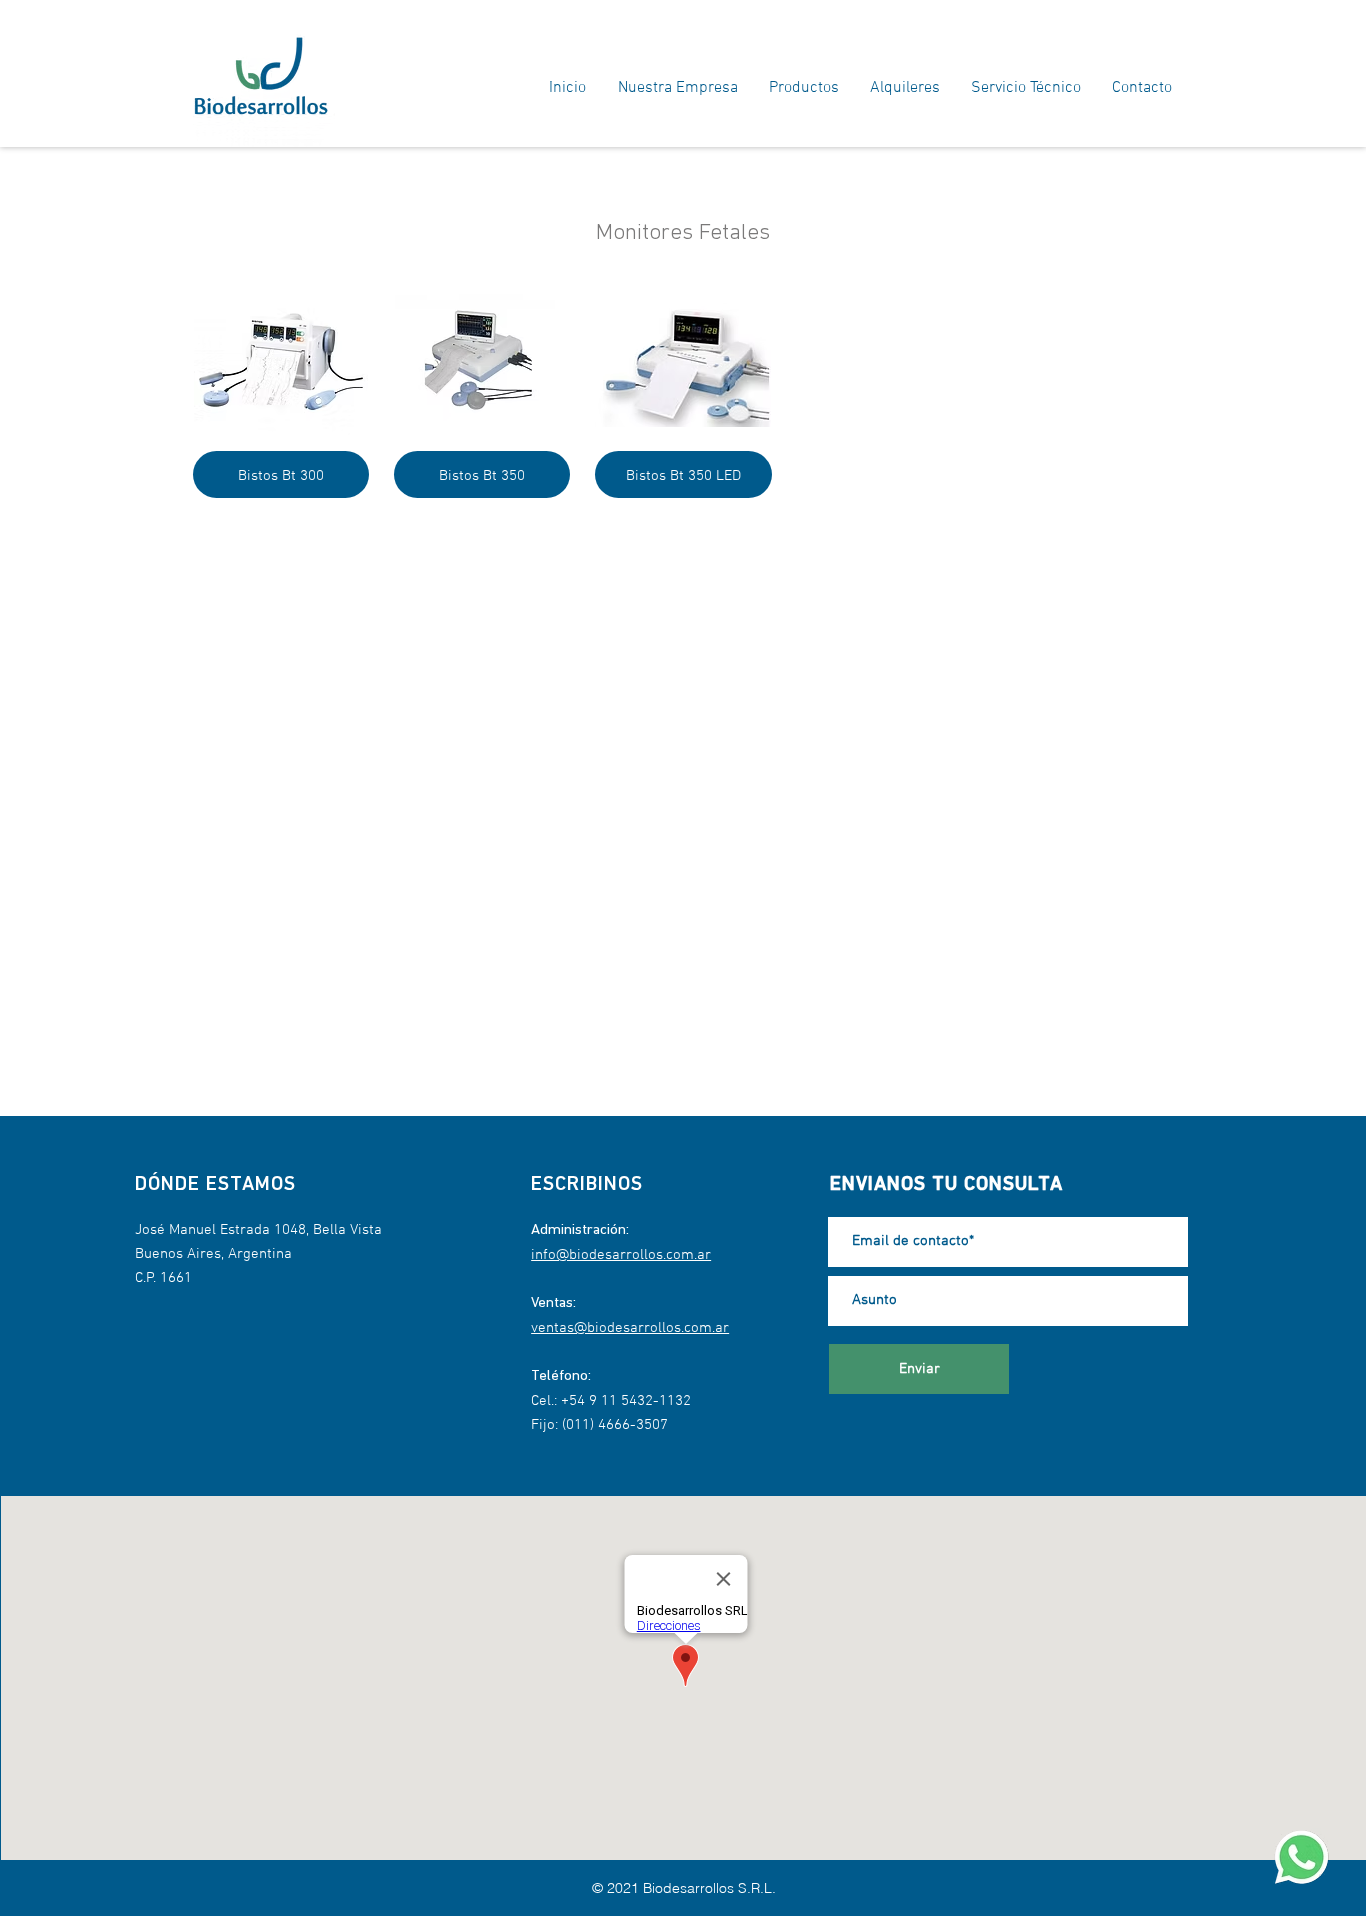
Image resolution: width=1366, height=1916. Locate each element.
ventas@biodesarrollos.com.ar (630, 1328)
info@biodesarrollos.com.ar (621, 1255)
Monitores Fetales (683, 233)
